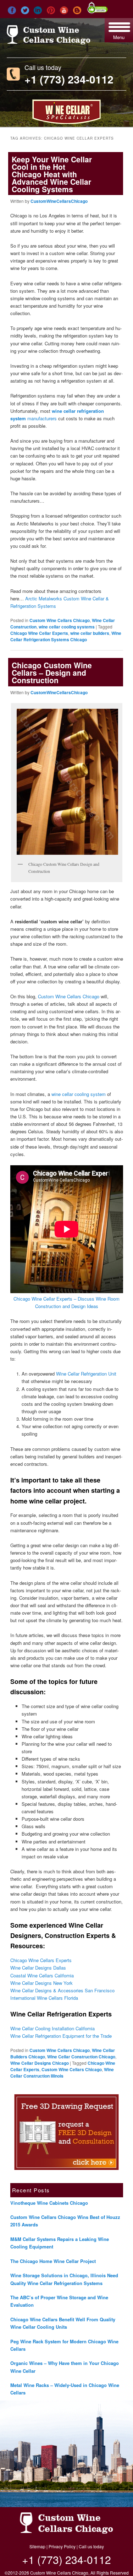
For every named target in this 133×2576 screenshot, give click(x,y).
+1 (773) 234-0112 (69, 79)
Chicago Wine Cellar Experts (39, 633)
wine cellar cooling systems (67, 627)
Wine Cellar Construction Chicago (81, 2057)
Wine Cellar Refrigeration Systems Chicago (66, 636)
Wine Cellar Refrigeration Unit (86, 1374)
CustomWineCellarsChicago (59, 201)
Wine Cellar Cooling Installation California (52, 2028)
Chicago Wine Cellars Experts (41, 1960)
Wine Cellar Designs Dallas (38, 1968)
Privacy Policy (62, 2546)
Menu (119, 37)
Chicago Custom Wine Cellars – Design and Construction (52, 673)
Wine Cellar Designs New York (41, 1983)
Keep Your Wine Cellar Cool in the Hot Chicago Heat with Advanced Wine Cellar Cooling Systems (52, 174)
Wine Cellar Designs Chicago (40, 2063)
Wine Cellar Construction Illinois (62, 2073)
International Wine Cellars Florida (44, 1998)
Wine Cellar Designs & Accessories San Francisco (62, 1990)
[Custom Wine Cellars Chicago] (49, 41)
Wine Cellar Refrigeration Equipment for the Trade (61, 2036)
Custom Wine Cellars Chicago (60, 620)
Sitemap (37, 2546)
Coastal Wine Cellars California (42, 1975)
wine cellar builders (90, 633)
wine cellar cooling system (79, 1094)
